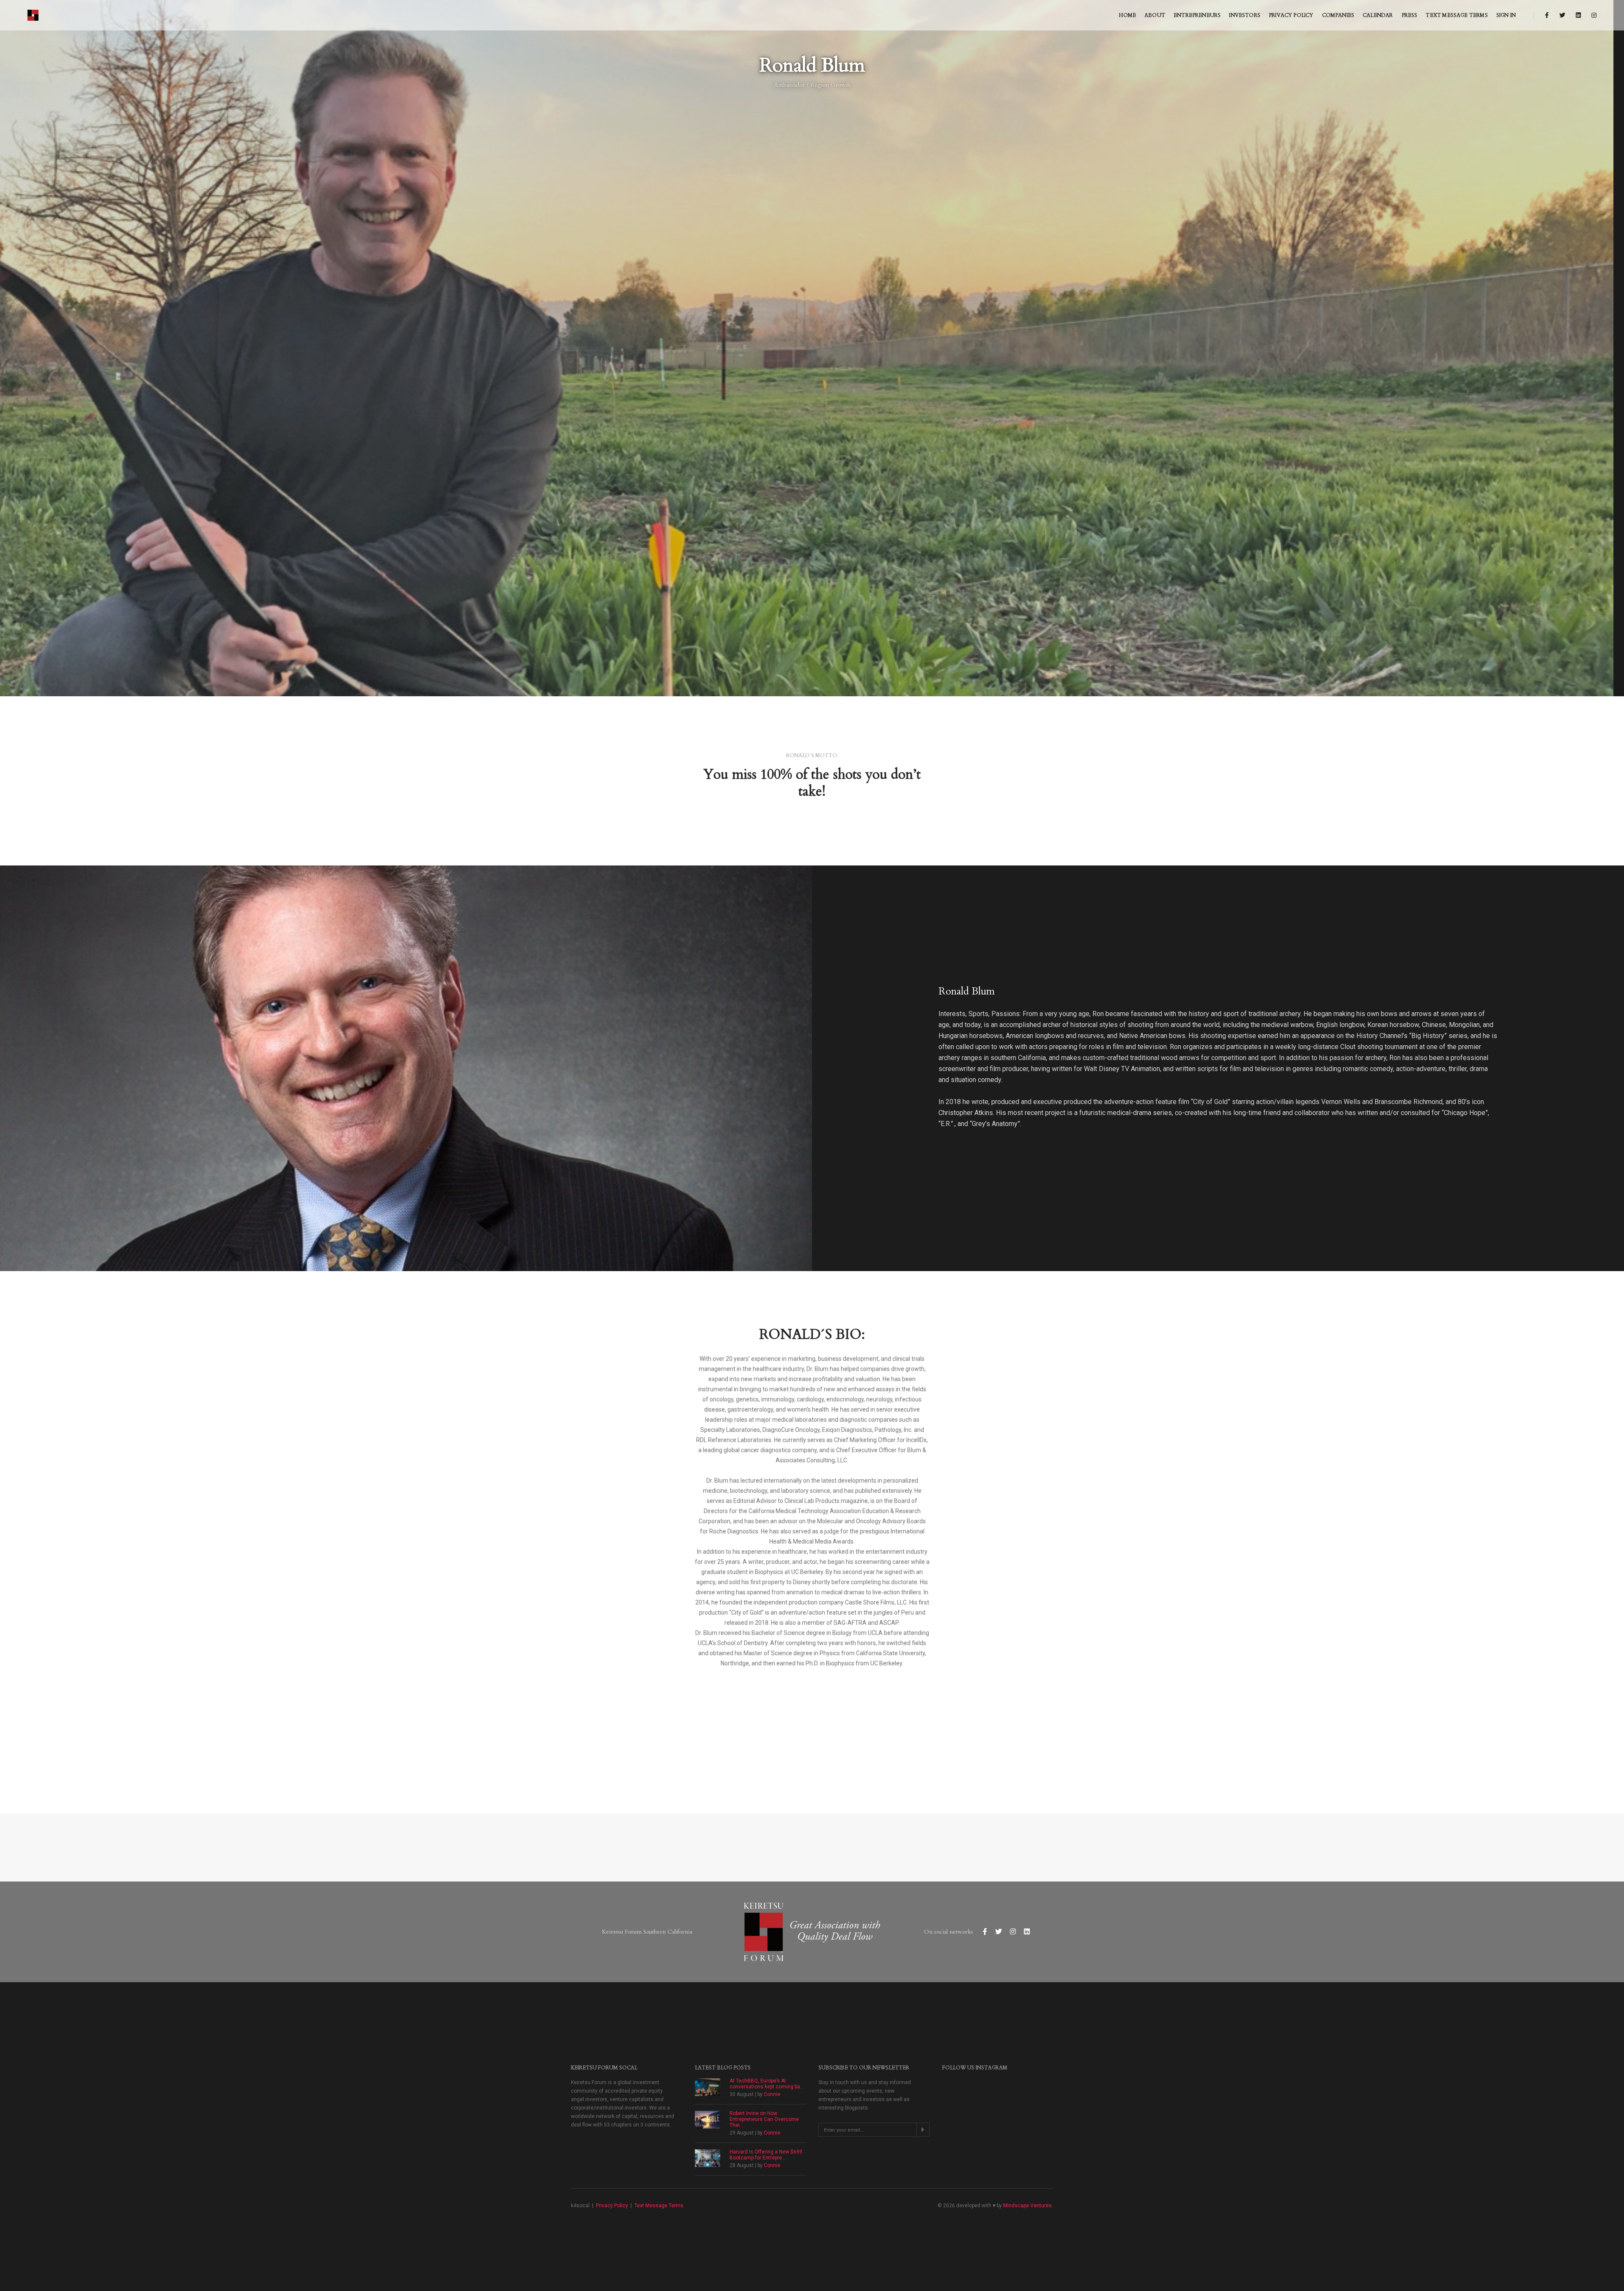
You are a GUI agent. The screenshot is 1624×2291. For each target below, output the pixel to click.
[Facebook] (1547, 15)
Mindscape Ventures (1027, 2206)
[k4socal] (34, 15)
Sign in (1506, 15)
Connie (772, 2094)
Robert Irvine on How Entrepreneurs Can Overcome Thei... (764, 2119)
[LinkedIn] (1578, 15)
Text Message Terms (1457, 15)
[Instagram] (1592, 15)
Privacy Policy (1291, 15)
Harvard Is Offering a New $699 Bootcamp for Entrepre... (766, 2155)
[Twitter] (1562, 15)
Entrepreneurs (1197, 15)
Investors (1245, 15)
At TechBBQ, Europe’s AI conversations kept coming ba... (767, 2084)
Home (1127, 15)
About (1155, 15)
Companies (1338, 15)
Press (1410, 15)
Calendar (1378, 15)
